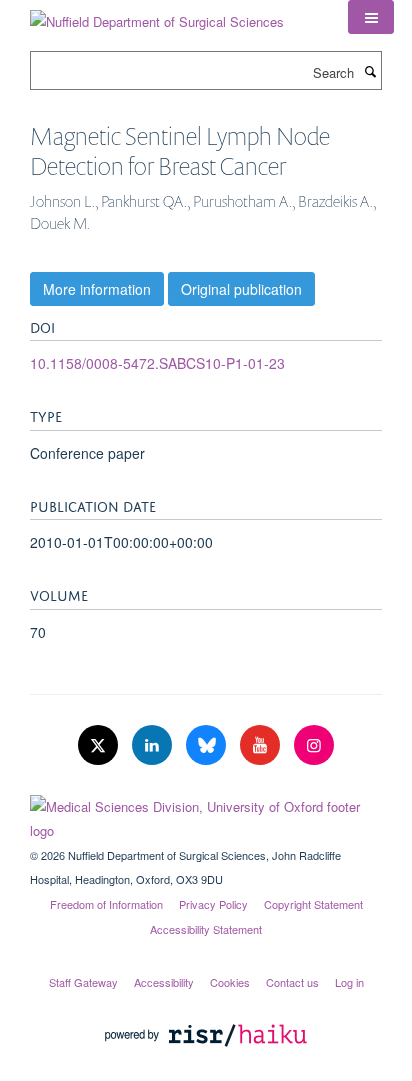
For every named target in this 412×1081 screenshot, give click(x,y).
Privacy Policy (213, 904)
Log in (349, 982)
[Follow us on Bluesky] (208, 745)
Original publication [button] (241, 289)
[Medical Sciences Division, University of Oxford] (206, 814)
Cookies (230, 982)
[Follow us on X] (100, 745)
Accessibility (164, 982)
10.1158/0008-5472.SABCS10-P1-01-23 (157, 363)
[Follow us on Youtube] (262, 745)
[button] (371, 17)
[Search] (370, 71)
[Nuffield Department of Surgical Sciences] (157, 14)
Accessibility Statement (206, 929)
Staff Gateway (83, 982)
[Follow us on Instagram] (314, 745)
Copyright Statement (313, 904)
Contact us (292, 982)
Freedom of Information (106, 904)
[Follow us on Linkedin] (154, 745)
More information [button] (97, 289)
